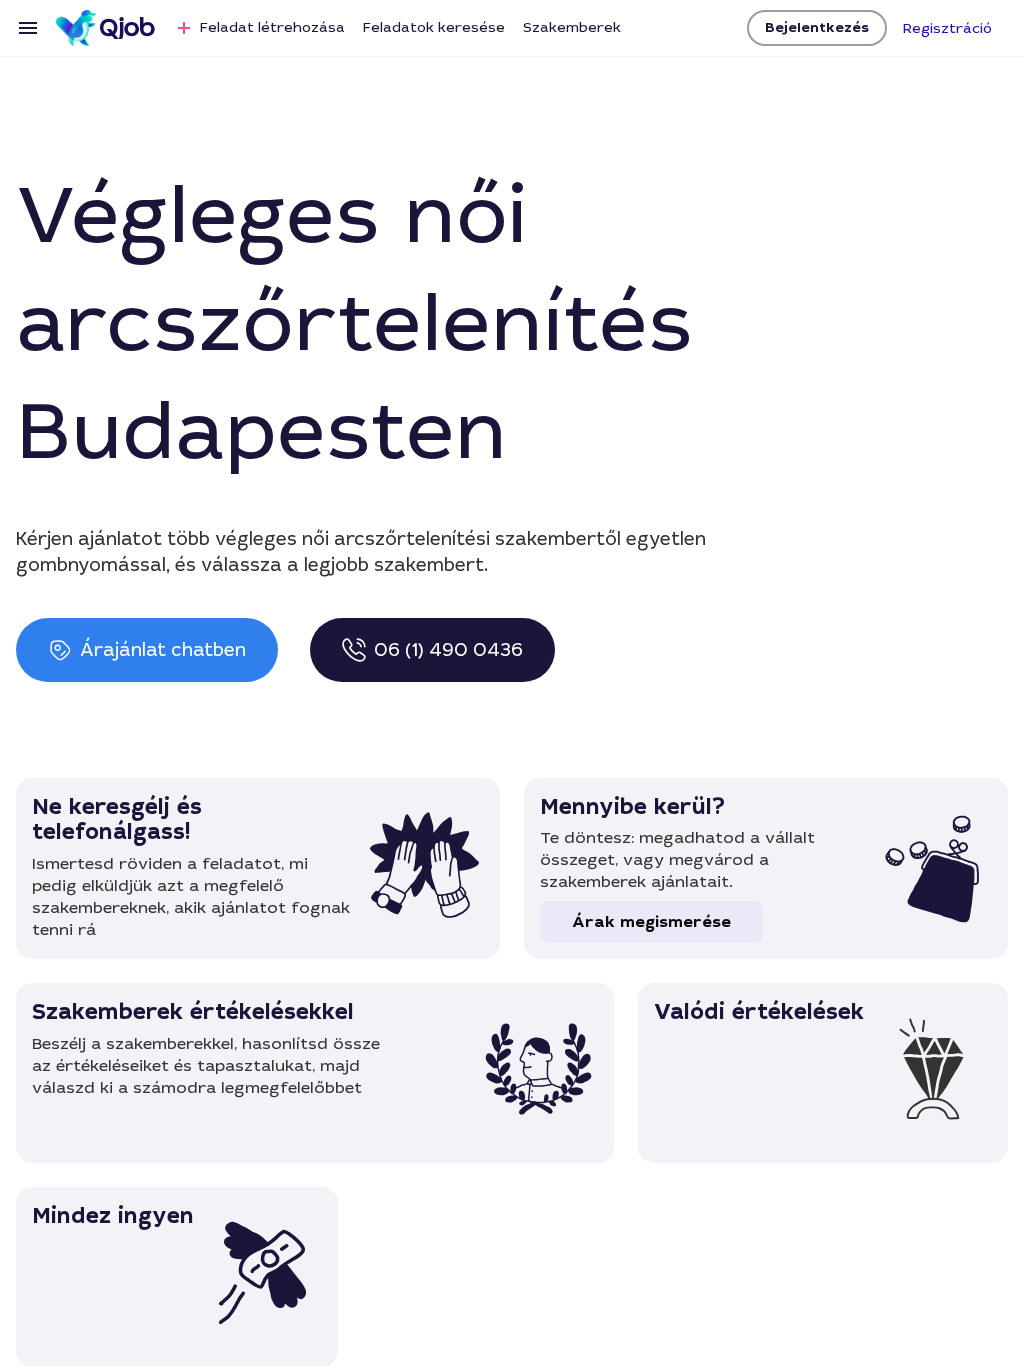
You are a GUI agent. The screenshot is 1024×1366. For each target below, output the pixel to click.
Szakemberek (572, 27)
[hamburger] (28, 28)
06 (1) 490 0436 (448, 650)
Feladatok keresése (434, 27)
